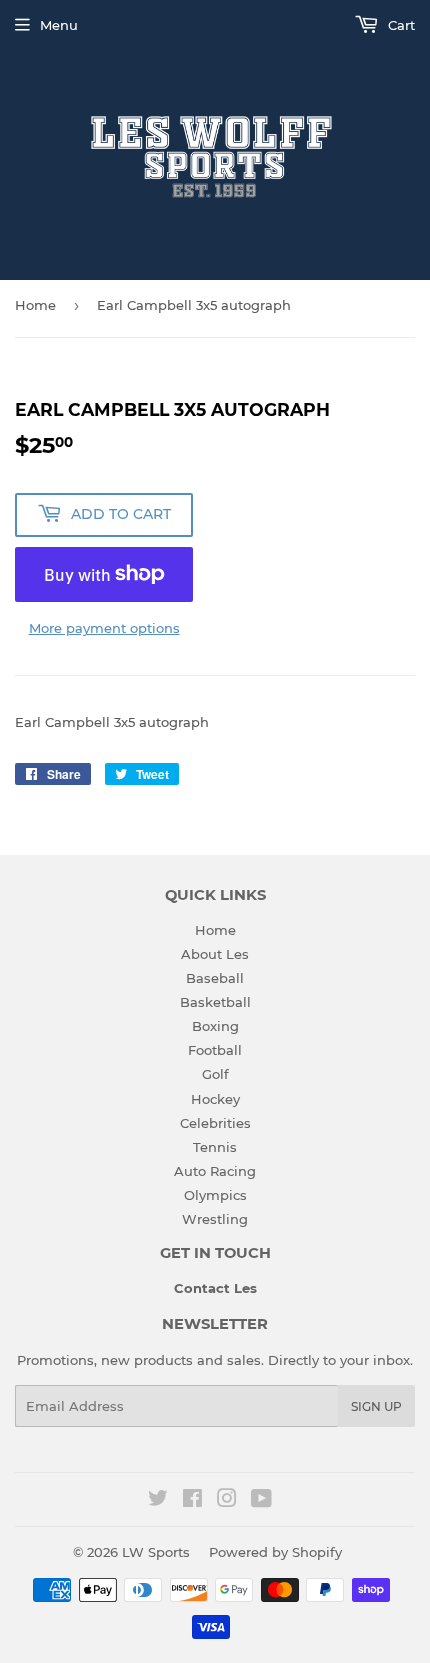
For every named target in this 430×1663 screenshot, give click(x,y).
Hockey (215, 1099)
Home (35, 305)
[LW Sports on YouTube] (261, 1501)
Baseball (215, 978)
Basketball (215, 1002)
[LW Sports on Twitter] (158, 1501)
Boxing (215, 1026)
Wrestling (215, 1219)
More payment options (104, 628)
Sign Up (376, 1406)
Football (215, 1050)
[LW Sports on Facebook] (192, 1501)
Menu (59, 25)
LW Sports (156, 1552)
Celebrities (215, 1123)
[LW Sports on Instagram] (227, 1501)
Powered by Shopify (275, 1552)
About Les (215, 954)
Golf (215, 1074)
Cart (399, 25)
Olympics (215, 1195)
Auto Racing (215, 1171)
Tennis (215, 1147)
